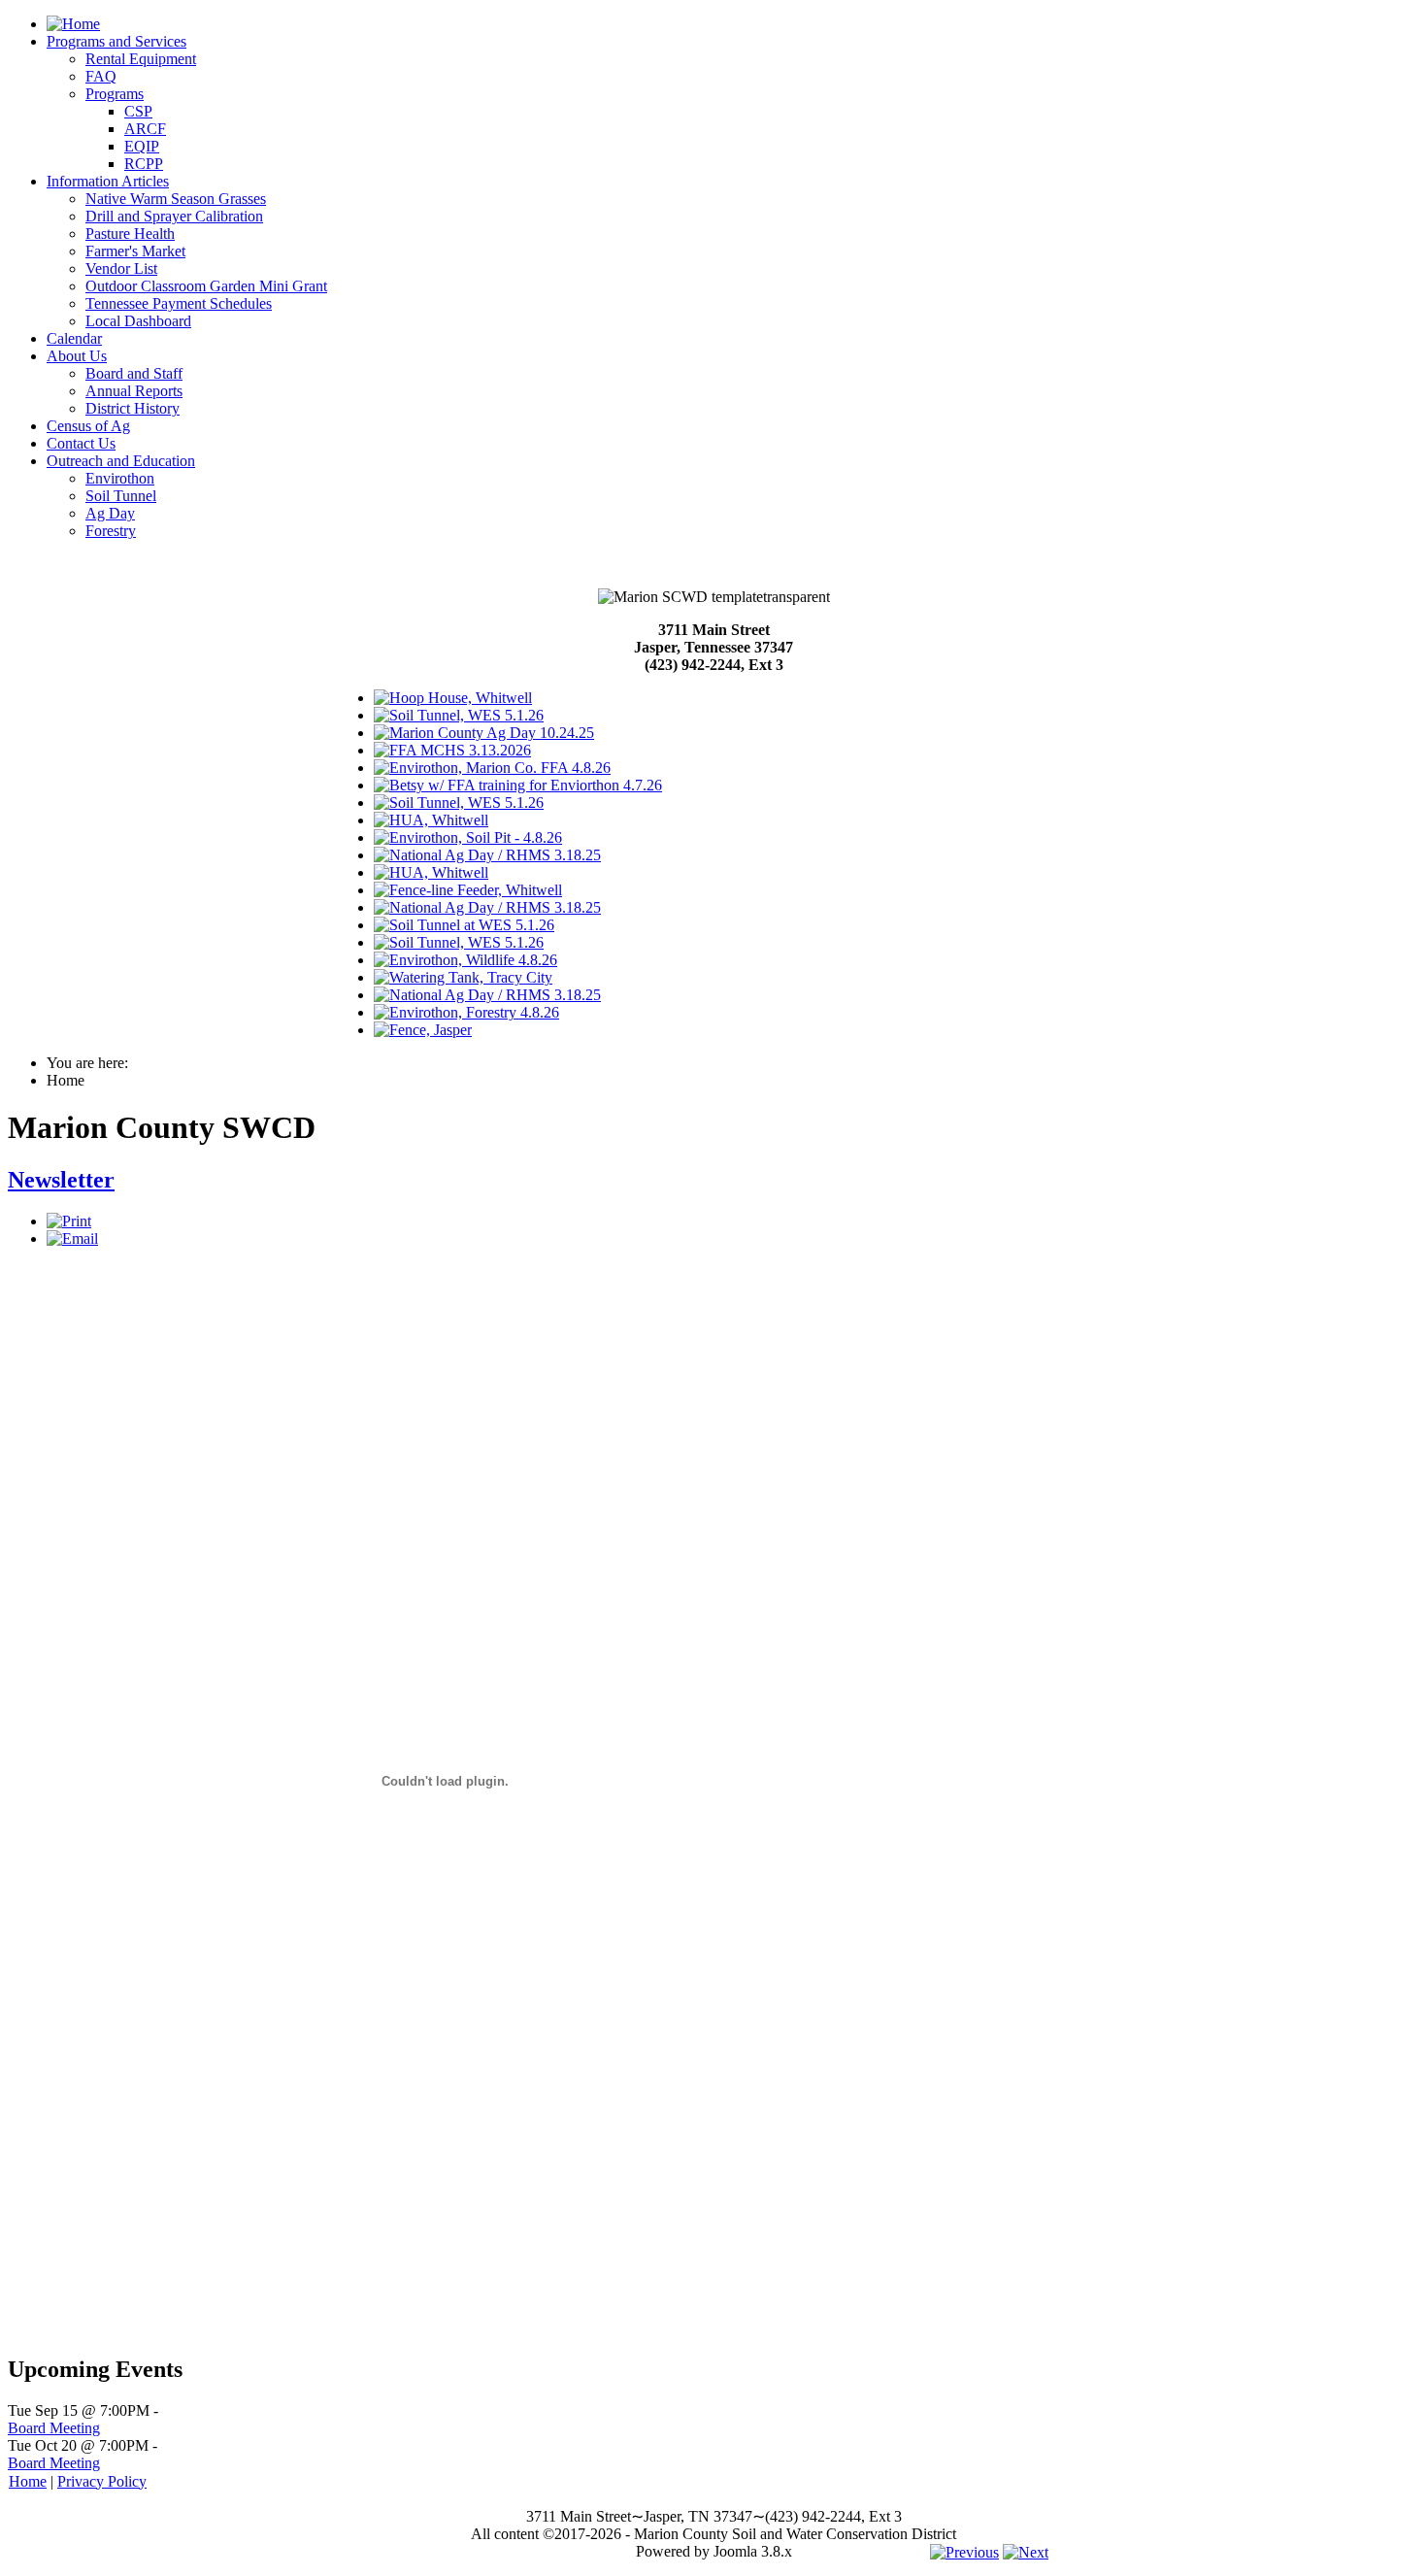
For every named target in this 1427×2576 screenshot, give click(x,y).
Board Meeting (54, 2428)
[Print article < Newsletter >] (69, 1221)
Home (28, 2481)
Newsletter (61, 1180)
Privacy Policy (102, 2481)
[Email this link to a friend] (72, 1238)
